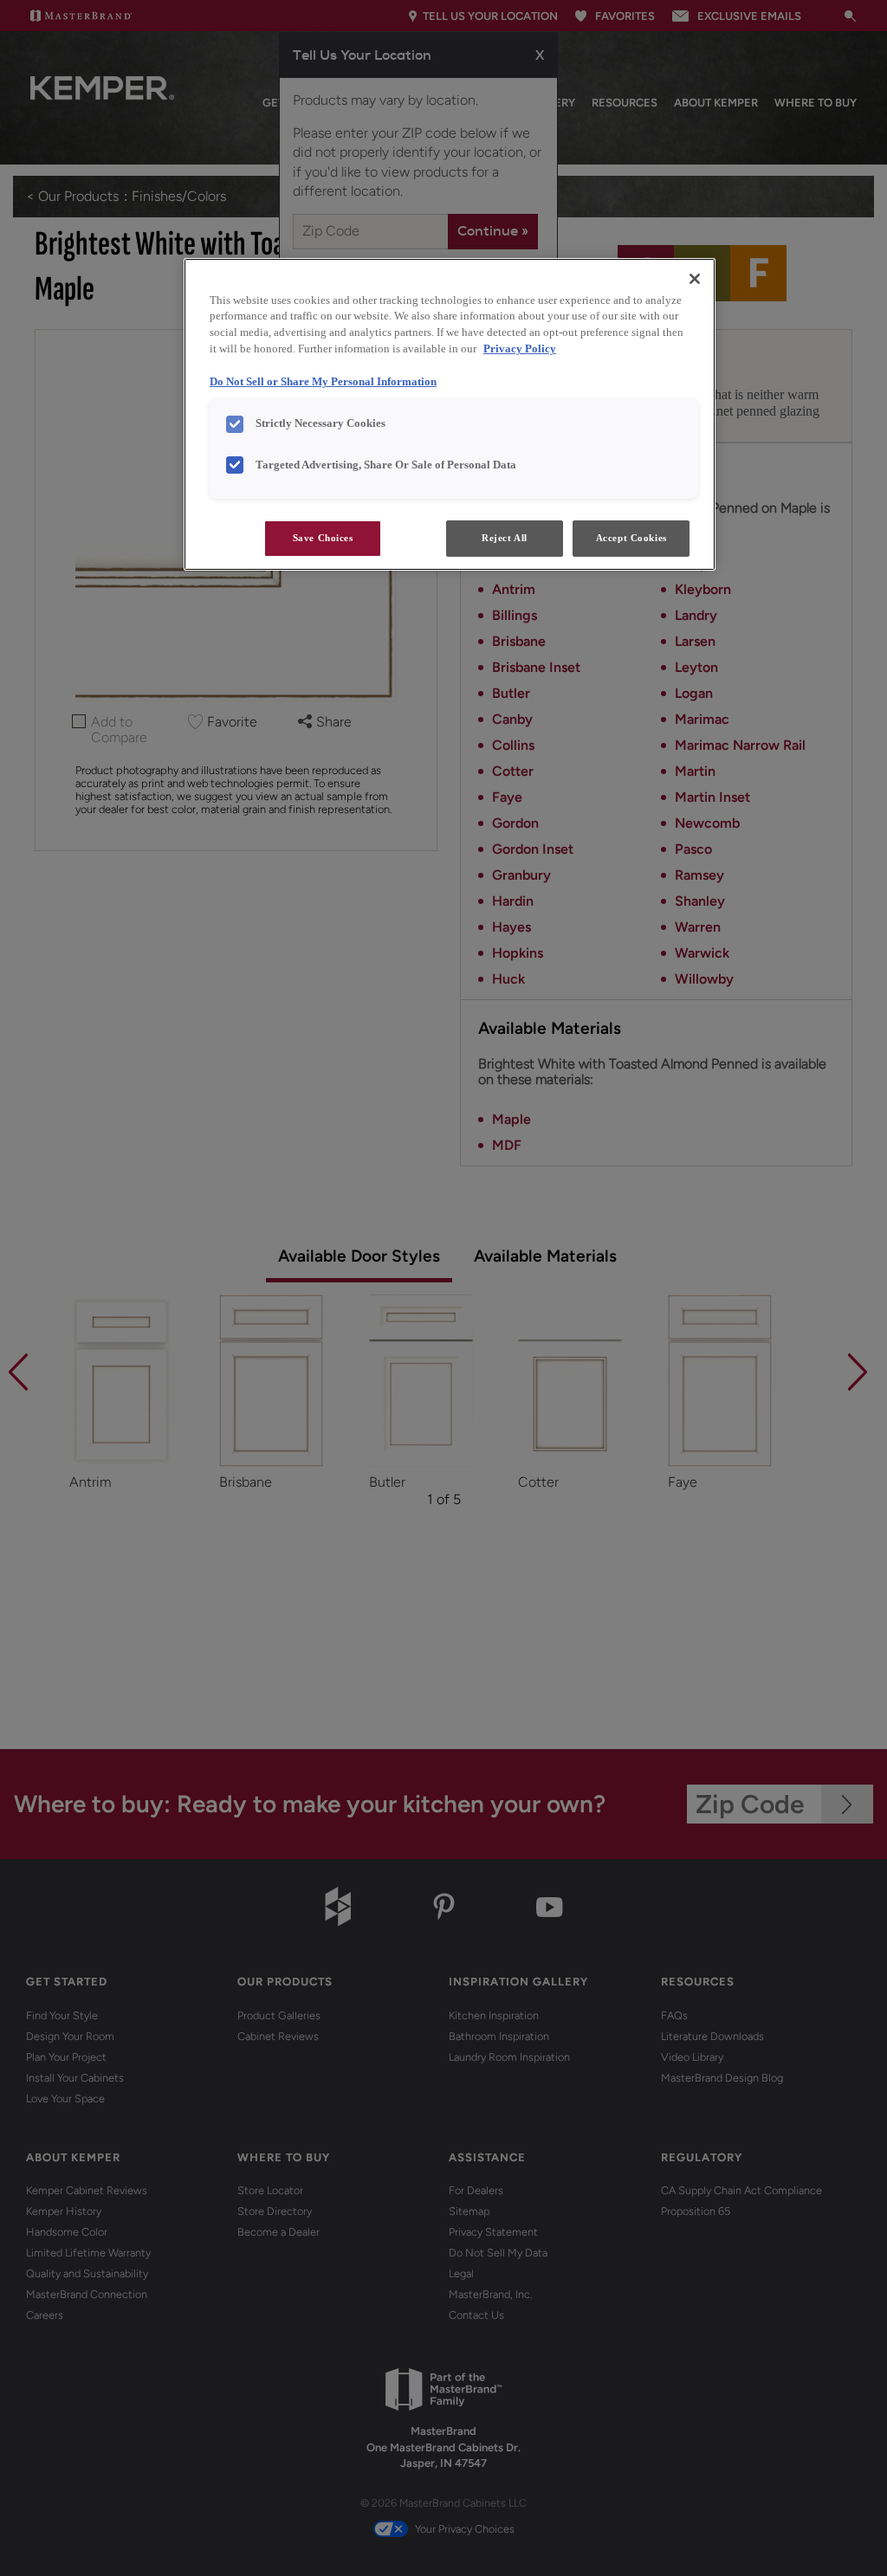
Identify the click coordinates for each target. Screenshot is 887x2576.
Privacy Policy (520, 349)
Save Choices (323, 538)
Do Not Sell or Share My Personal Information (323, 382)
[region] (450, 415)
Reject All (505, 538)
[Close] (695, 279)
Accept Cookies (631, 538)
